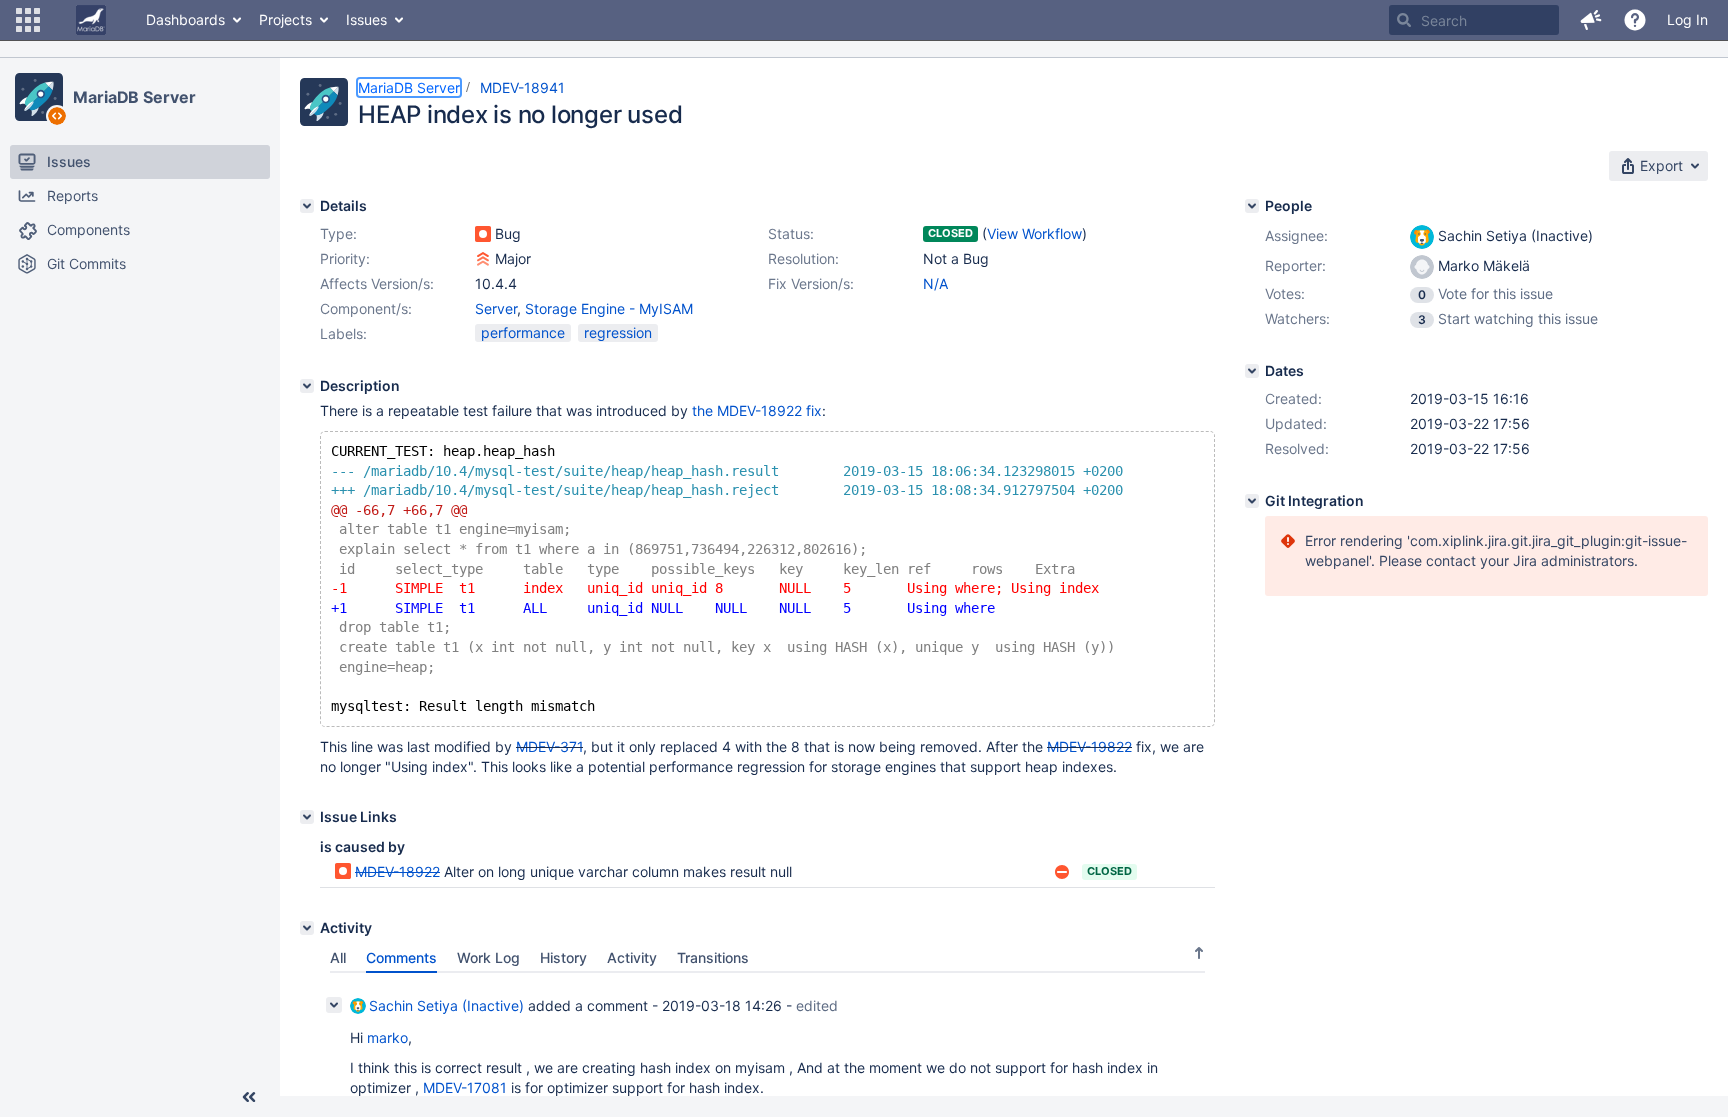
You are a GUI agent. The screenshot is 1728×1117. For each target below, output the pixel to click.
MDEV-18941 (522, 87)
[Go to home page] (91, 20)
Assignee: (1296, 235)
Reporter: (1295, 265)
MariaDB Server (134, 97)
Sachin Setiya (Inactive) (446, 1005)
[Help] (1635, 20)
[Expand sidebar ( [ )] (249, 1097)
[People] (1252, 206)
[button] (28, 20)
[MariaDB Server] (39, 97)
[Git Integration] (1252, 501)
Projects (285, 19)
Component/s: (366, 308)
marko (387, 1037)
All (338, 957)
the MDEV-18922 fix (757, 410)
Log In (1687, 19)
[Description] (307, 386)
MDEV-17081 (465, 1087)
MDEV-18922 (397, 871)
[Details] (307, 206)
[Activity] (307, 928)
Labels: (343, 333)
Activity (632, 957)
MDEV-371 (549, 746)
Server (496, 308)
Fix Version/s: (811, 283)
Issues (366, 19)
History (563, 957)
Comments (401, 957)
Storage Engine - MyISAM (609, 308)
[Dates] (1252, 371)
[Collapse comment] (334, 1005)
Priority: (345, 258)
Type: (338, 233)
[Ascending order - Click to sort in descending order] (1199, 953)
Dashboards (185, 19)
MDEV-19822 (1089, 746)
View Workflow (1034, 233)
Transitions (713, 957)
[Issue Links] (307, 817)
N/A (935, 283)
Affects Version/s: (377, 283)
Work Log (488, 957)
